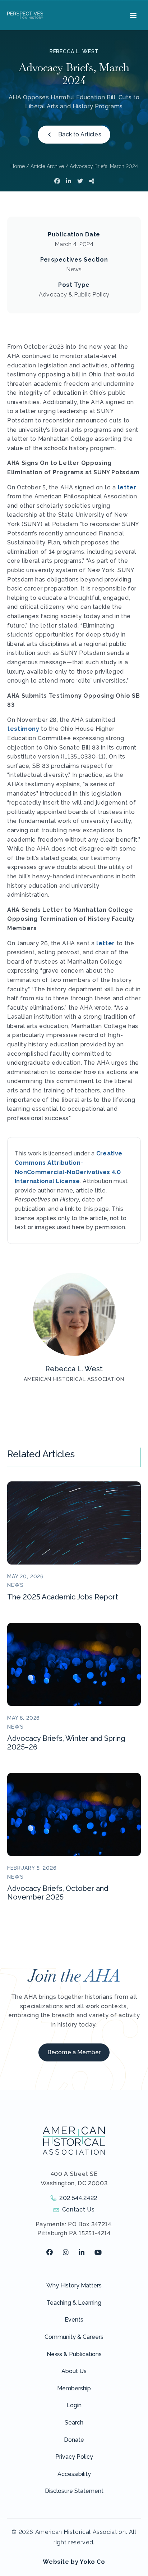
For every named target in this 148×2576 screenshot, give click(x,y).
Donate (74, 2440)
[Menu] (132, 15)
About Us (74, 2371)
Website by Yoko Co (74, 2562)
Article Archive (47, 166)
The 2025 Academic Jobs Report (63, 1597)
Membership (74, 2388)
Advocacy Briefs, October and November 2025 (58, 1893)
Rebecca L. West (74, 51)
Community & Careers (74, 2337)
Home (18, 166)
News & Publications (74, 2354)
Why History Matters (74, 2285)
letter (127, 487)
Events (74, 2320)
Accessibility (74, 2474)
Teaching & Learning (74, 2303)
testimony (23, 729)
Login (74, 2405)
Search (74, 2423)
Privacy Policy (74, 2457)
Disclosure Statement (74, 2491)
